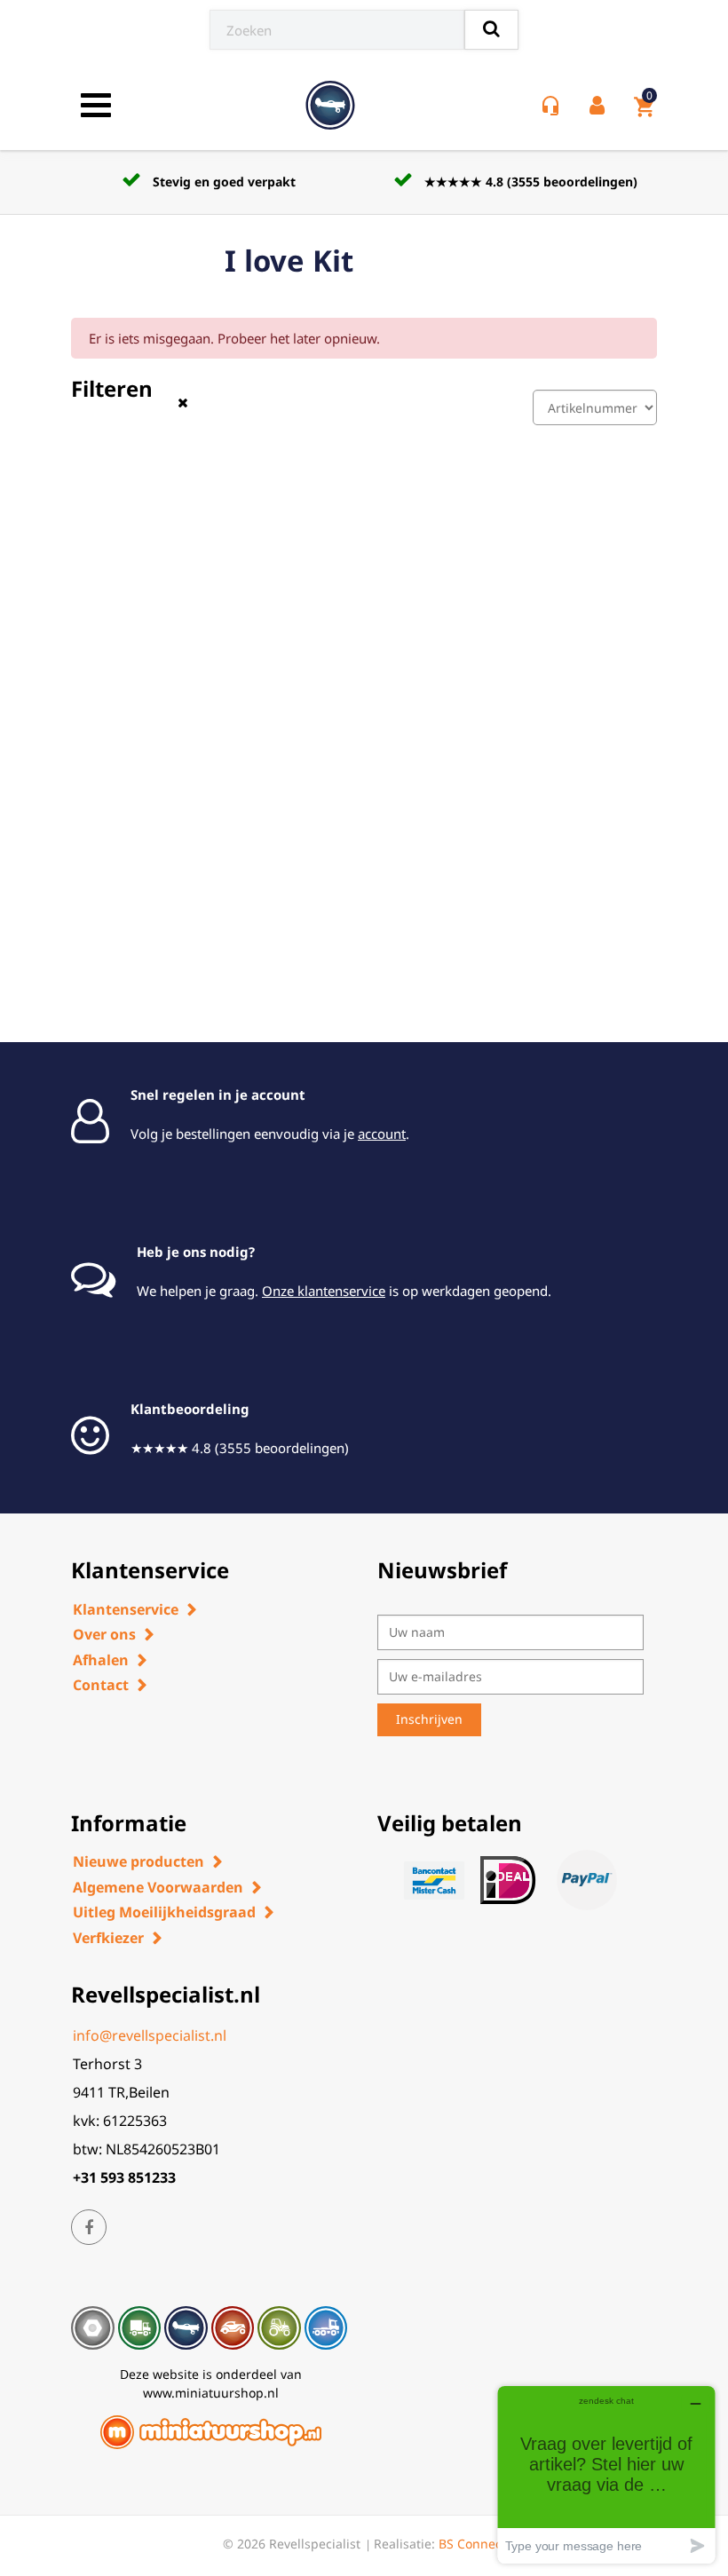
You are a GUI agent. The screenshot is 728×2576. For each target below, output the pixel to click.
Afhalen (101, 1660)
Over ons (104, 1634)
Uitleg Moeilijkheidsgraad (164, 1912)
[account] (601, 106)
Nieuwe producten (138, 1861)
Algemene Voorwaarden (158, 1887)
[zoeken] (491, 30)
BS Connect (472, 2544)
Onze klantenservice (324, 1291)
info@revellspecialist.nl (150, 2035)
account (382, 1134)
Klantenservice (126, 1609)
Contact (101, 1685)
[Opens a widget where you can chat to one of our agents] (606, 2474)
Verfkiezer (108, 1938)
